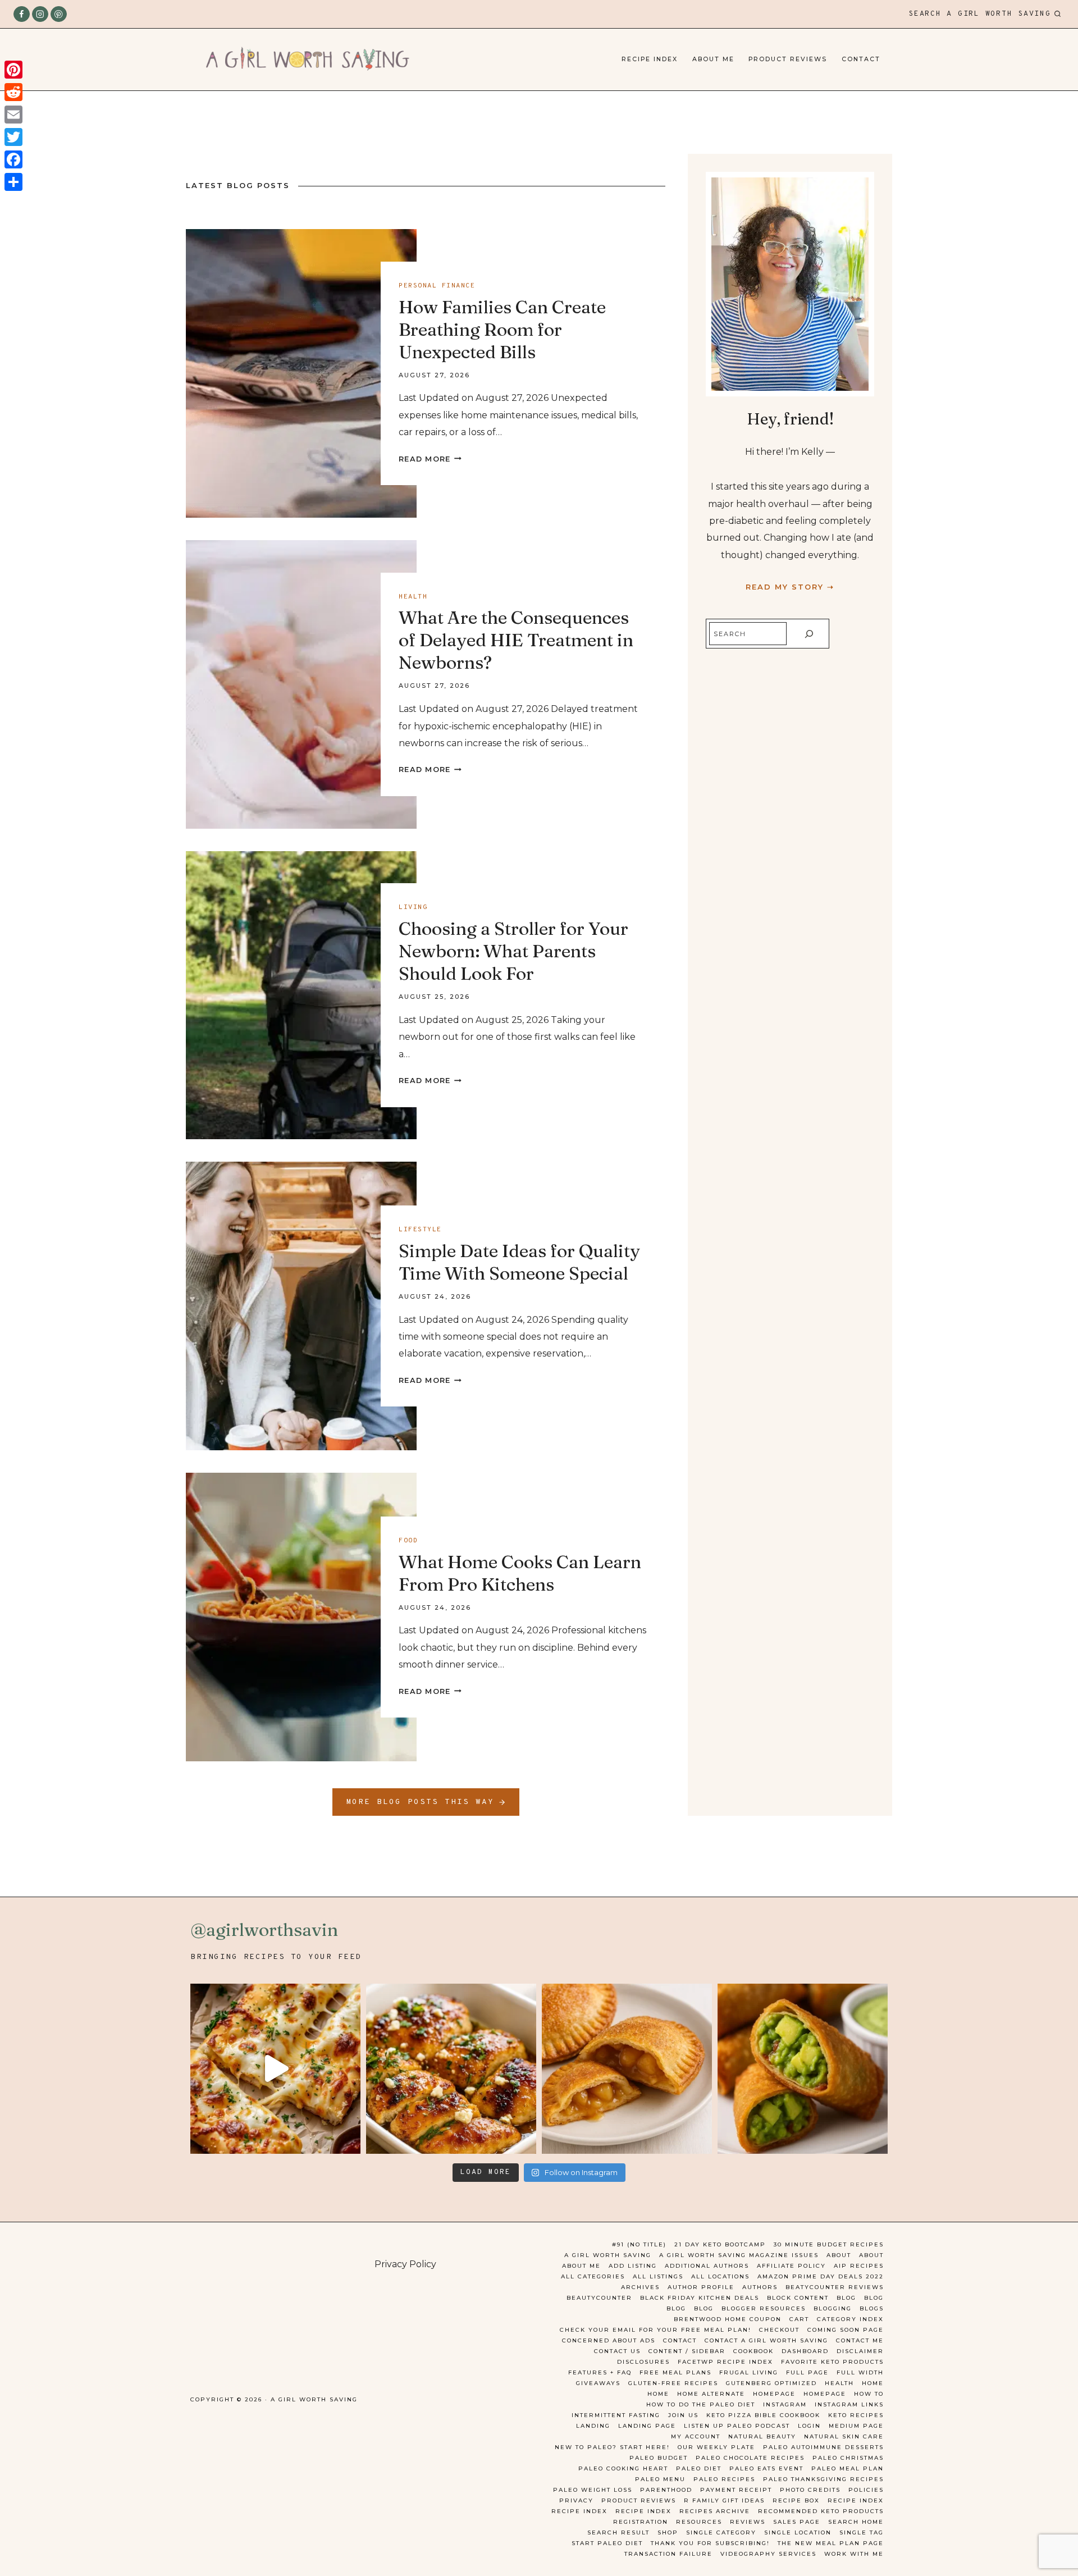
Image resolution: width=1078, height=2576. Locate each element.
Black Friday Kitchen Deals (700, 2298)
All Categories (593, 2276)
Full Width (860, 2372)
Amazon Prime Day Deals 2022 (821, 2276)
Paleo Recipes (724, 2479)
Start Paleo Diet (607, 2543)
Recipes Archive (715, 2511)
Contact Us (617, 2351)
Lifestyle (420, 1230)
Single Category (721, 2532)
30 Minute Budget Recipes (829, 2244)
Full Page (807, 2372)
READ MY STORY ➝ (790, 587)
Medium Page (856, 2426)
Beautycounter (599, 2298)
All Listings (658, 2276)
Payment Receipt (736, 2490)
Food (408, 1541)
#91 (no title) (639, 2244)
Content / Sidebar (687, 2351)
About (839, 2255)
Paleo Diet (699, 2468)
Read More (430, 459)
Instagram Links (849, 2404)
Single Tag (862, 2532)
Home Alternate (711, 2394)
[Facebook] (22, 14)
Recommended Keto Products (821, 2511)
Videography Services (768, 2554)
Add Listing (633, 2266)
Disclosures (643, 2362)
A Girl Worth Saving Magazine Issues (739, 2255)
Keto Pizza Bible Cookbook (763, 2415)
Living (413, 907)
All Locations (720, 2276)
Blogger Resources (764, 2308)
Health (413, 597)
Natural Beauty (762, 2436)
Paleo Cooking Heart (623, 2468)
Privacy (576, 2500)
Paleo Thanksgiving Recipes (823, 2479)
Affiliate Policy (791, 2266)
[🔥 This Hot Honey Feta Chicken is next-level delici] (451, 2069)
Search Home (856, 2522)
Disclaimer (860, 2351)
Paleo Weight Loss (593, 2490)
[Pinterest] (59, 14)
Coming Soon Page (846, 2330)
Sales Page (797, 2522)
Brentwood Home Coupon (728, 2319)
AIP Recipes (859, 2266)
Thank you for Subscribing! (710, 2543)
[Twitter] (13, 137)
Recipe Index (650, 59)
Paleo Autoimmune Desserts (823, 2447)
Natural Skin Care (844, 2436)
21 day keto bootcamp (720, 2244)
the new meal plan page (831, 2543)
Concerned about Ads (609, 2340)
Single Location (798, 2532)
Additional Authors (707, 2266)
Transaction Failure (668, 2554)
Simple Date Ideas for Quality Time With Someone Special (519, 1262)
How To (869, 2394)
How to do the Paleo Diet (701, 2404)
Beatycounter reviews (835, 2287)
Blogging (833, 2308)
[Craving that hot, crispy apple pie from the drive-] (627, 2069)
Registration (641, 2522)
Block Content (798, 2298)
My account (696, 2436)
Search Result (618, 2532)
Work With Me (854, 2554)
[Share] (13, 182)
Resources (699, 2522)
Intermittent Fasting (616, 2415)
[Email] (13, 115)
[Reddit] (13, 92)
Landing (593, 2426)
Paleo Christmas (848, 2458)
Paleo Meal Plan (848, 2468)
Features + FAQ (600, 2372)
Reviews (748, 2522)
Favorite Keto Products (832, 2362)
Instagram (785, 2404)
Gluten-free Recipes (673, 2383)
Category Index (850, 2319)
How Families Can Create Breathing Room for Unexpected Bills (502, 329)
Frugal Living (749, 2372)
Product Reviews (788, 59)
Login (809, 2426)
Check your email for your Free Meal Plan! (656, 2330)
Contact (861, 59)
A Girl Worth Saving (608, 2255)
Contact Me (860, 2340)
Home (873, 2383)
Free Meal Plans (675, 2372)
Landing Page (647, 2426)
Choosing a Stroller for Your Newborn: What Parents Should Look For (513, 951)
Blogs (872, 2308)
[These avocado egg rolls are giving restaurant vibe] (803, 2069)
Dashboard (805, 2351)
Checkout (779, 2330)
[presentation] (301, 373)
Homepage (774, 2394)
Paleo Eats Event (766, 2468)
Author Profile (701, 2287)
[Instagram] (40, 14)
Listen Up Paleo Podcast (737, 2426)
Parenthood (666, 2490)
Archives (640, 2287)
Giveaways (598, 2383)
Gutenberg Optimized (771, 2383)
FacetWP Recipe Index (725, 2362)
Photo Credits (810, 2490)
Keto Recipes (856, 2415)
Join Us (683, 2415)
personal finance (437, 286)
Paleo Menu (660, 2479)
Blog (846, 2298)
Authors (760, 2287)
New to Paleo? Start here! (612, 2447)
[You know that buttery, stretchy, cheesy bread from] (275, 2069)
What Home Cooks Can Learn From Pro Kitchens (520, 1573)
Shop (668, 2532)
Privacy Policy (405, 2264)
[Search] (809, 634)
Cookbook (753, 2351)
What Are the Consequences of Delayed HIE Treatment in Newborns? (516, 640)
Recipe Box (796, 2500)
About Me (713, 59)
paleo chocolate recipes (750, 2458)
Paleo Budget (659, 2458)
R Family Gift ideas (724, 2500)
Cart (799, 2319)
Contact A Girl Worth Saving (766, 2340)
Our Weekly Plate (716, 2447)
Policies (866, 2490)
